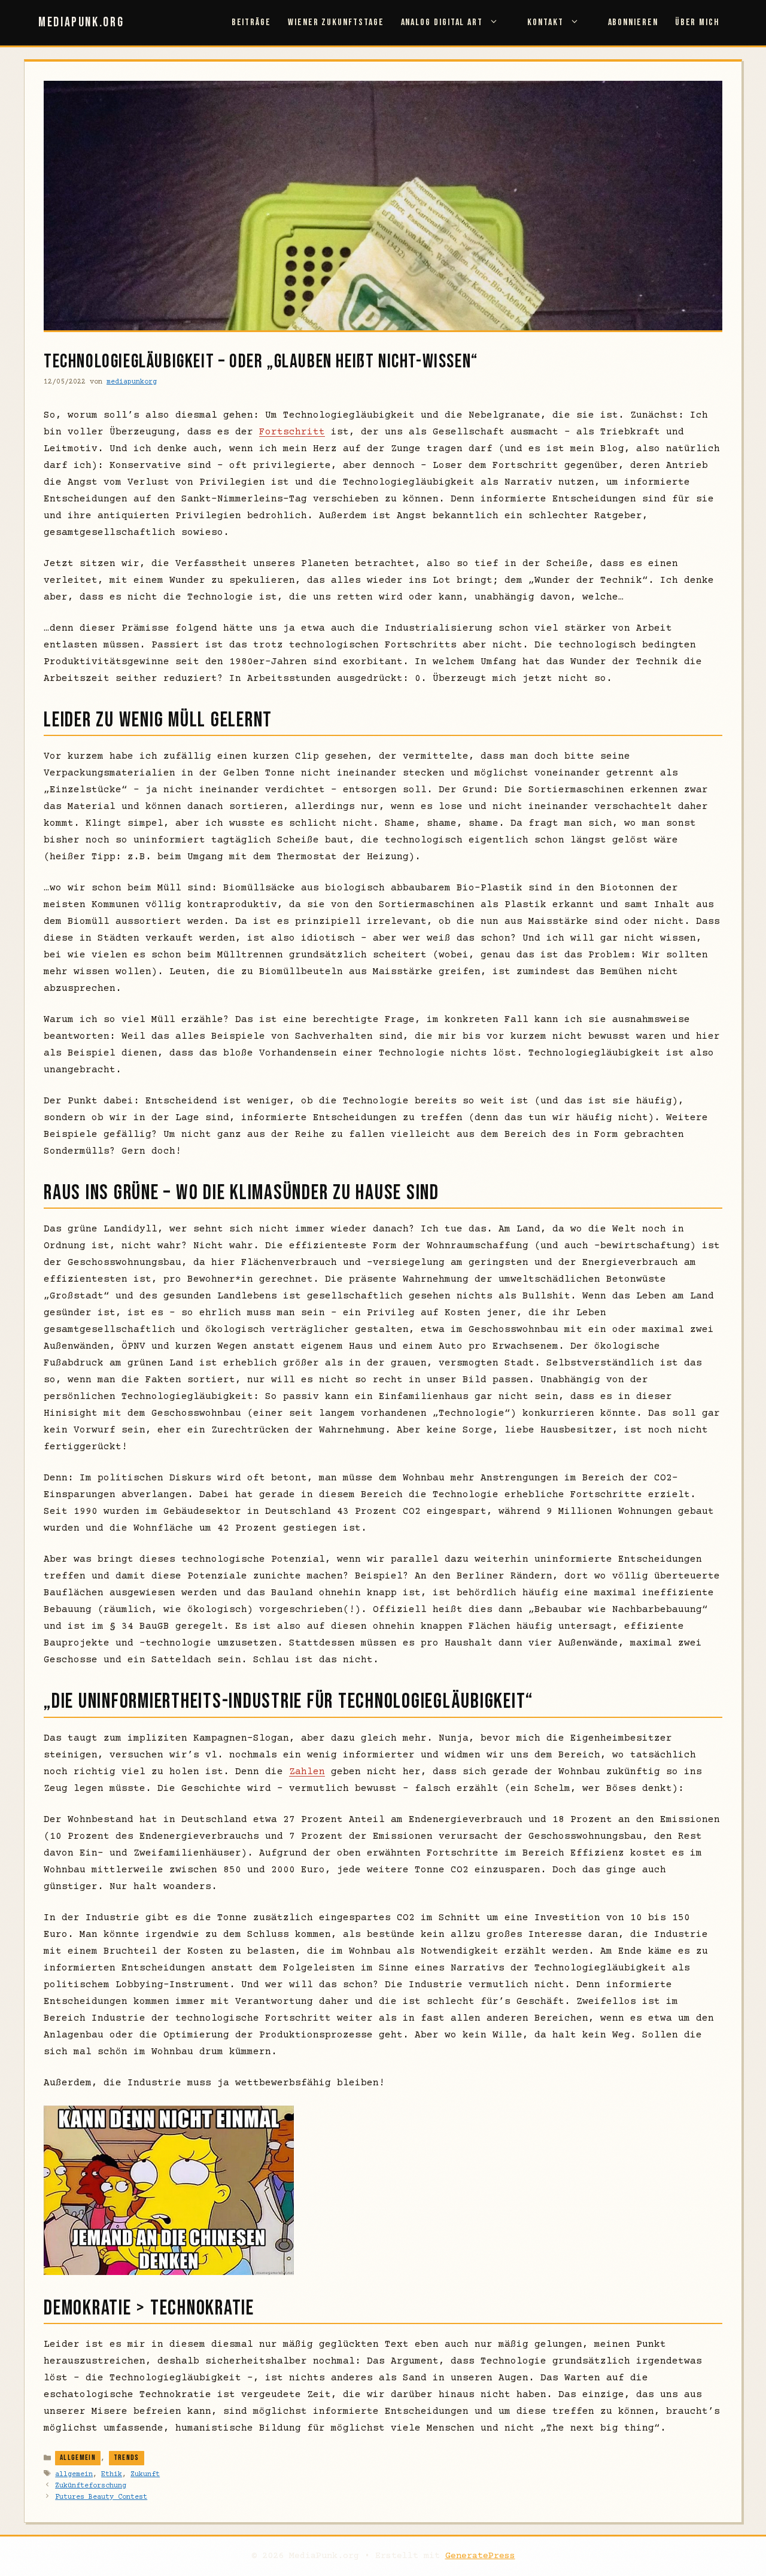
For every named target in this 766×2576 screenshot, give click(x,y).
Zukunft (145, 2475)
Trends (127, 2458)
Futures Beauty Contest (101, 2497)
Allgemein (78, 2458)
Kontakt (545, 22)
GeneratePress (480, 2556)
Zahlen (307, 1772)
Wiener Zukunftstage (336, 22)
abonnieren (633, 22)
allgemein (74, 2475)
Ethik (112, 2475)
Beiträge (251, 22)
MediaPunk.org (81, 22)
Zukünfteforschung (91, 2486)
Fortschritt (292, 432)
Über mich (697, 22)
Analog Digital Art (442, 22)
